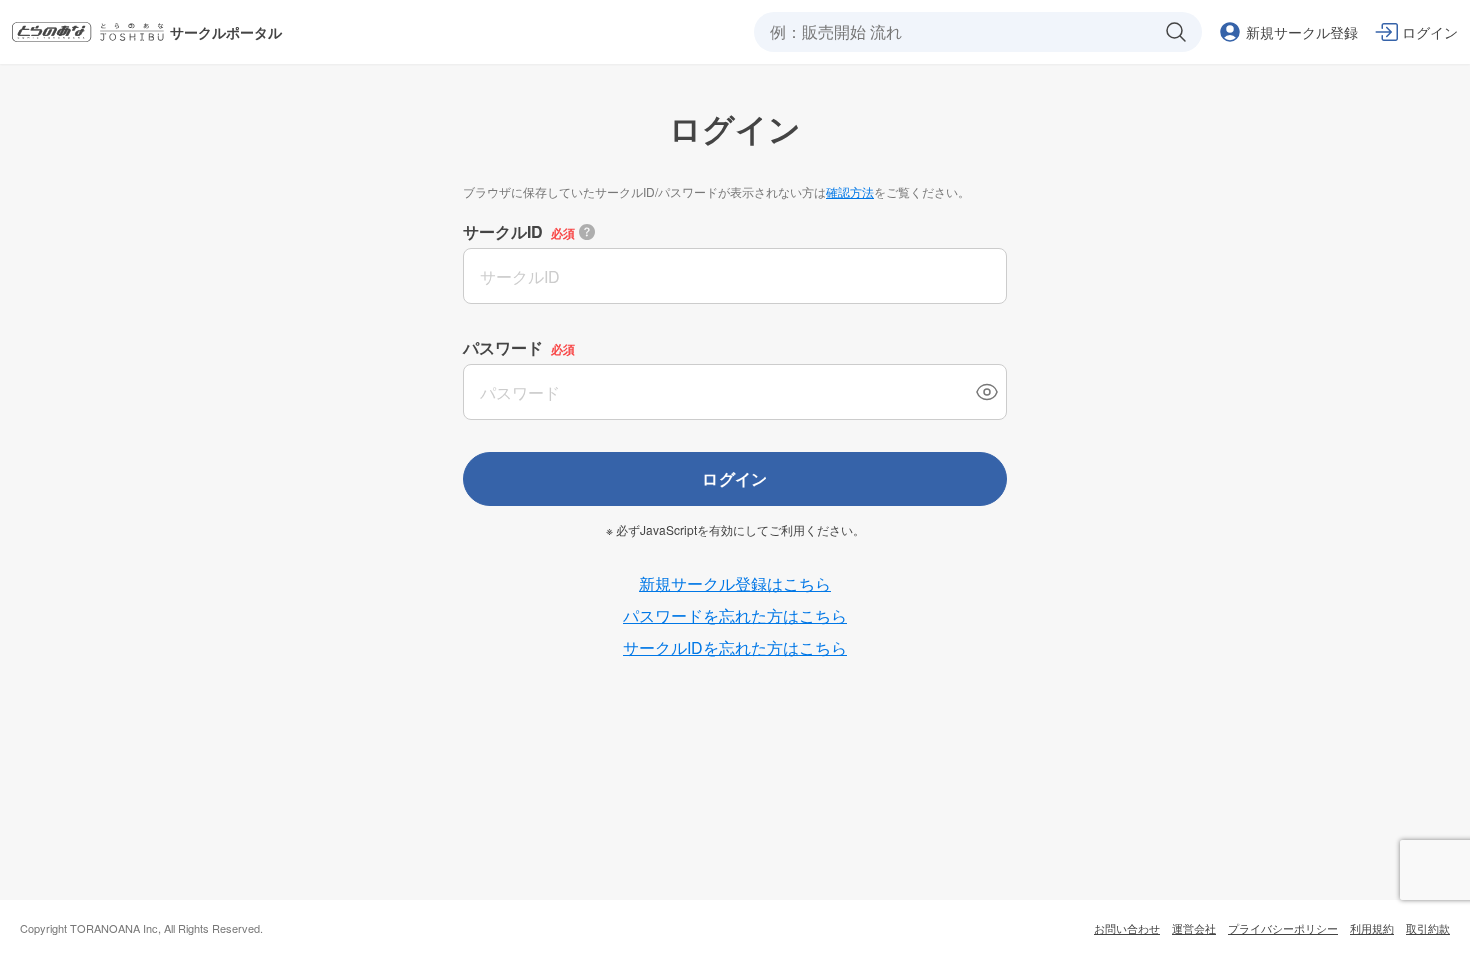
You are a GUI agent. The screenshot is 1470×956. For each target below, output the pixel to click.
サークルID (503, 231)
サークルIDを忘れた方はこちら (735, 647)
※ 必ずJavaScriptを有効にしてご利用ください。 (735, 530)
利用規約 (1372, 928)
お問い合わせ (1127, 928)
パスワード (503, 347)
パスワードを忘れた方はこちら (735, 615)
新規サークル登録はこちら (735, 583)
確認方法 (850, 191)
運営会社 (1194, 928)
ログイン (735, 478)
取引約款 (1428, 928)
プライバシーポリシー (1283, 928)
